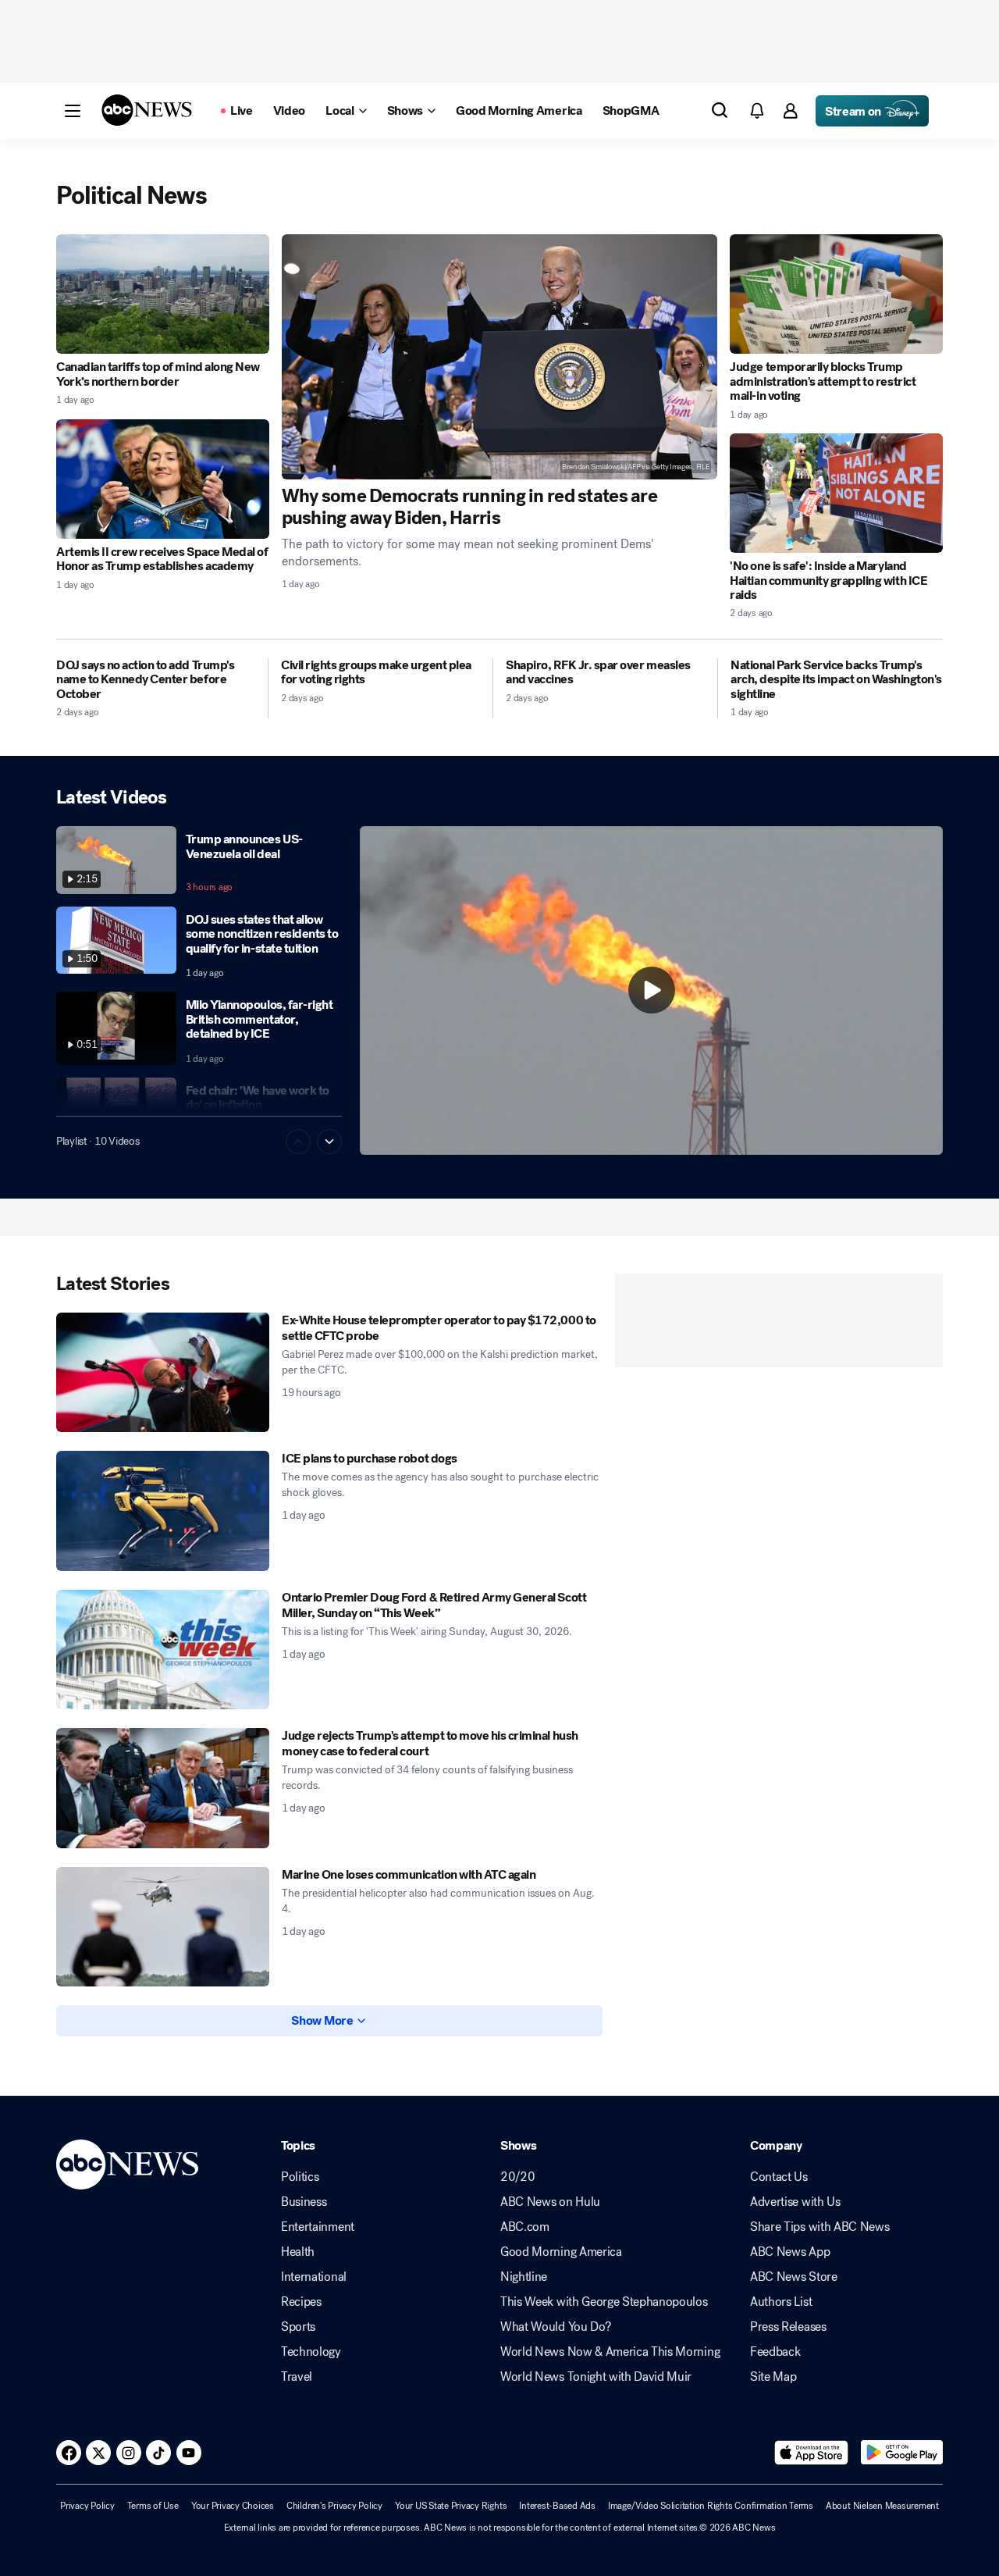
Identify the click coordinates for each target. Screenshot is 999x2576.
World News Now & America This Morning (610, 2352)
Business (304, 2202)
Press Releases (788, 2327)
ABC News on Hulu (550, 2202)
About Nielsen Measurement (882, 2506)
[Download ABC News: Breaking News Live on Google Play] (902, 2453)
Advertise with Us (795, 2202)
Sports (298, 2327)
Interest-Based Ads (557, 2506)
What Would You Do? (555, 2327)
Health (298, 2252)
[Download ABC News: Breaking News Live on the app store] (812, 2453)
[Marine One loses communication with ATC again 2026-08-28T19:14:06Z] (163, 1927)
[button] (73, 111)
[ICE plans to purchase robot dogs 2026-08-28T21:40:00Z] (163, 1511)
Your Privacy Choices (233, 2506)
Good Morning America (561, 2252)
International (314, 2277)
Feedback (775, 2352)
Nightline (524, 2277)
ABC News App (790, 2252)
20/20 (517, 2177)
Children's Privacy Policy (334, 2506)
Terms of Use (153, 2506)
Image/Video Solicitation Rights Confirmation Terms (711, 2506)
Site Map (773, 2377)
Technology (311, 2352)
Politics (300, 2177)
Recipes (301, 2302)
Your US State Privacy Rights (451, 2506)
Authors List (781, 2302)
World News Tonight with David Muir (596, 2377)
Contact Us (779, 2177)
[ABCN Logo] (147, 110)
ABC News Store (794, 2277)
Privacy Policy (87, 2506)
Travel (297, 2377)
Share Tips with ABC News (819, 2227)
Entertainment (318, 2227)
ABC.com (525, 2227)
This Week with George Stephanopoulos (604, 2302)
